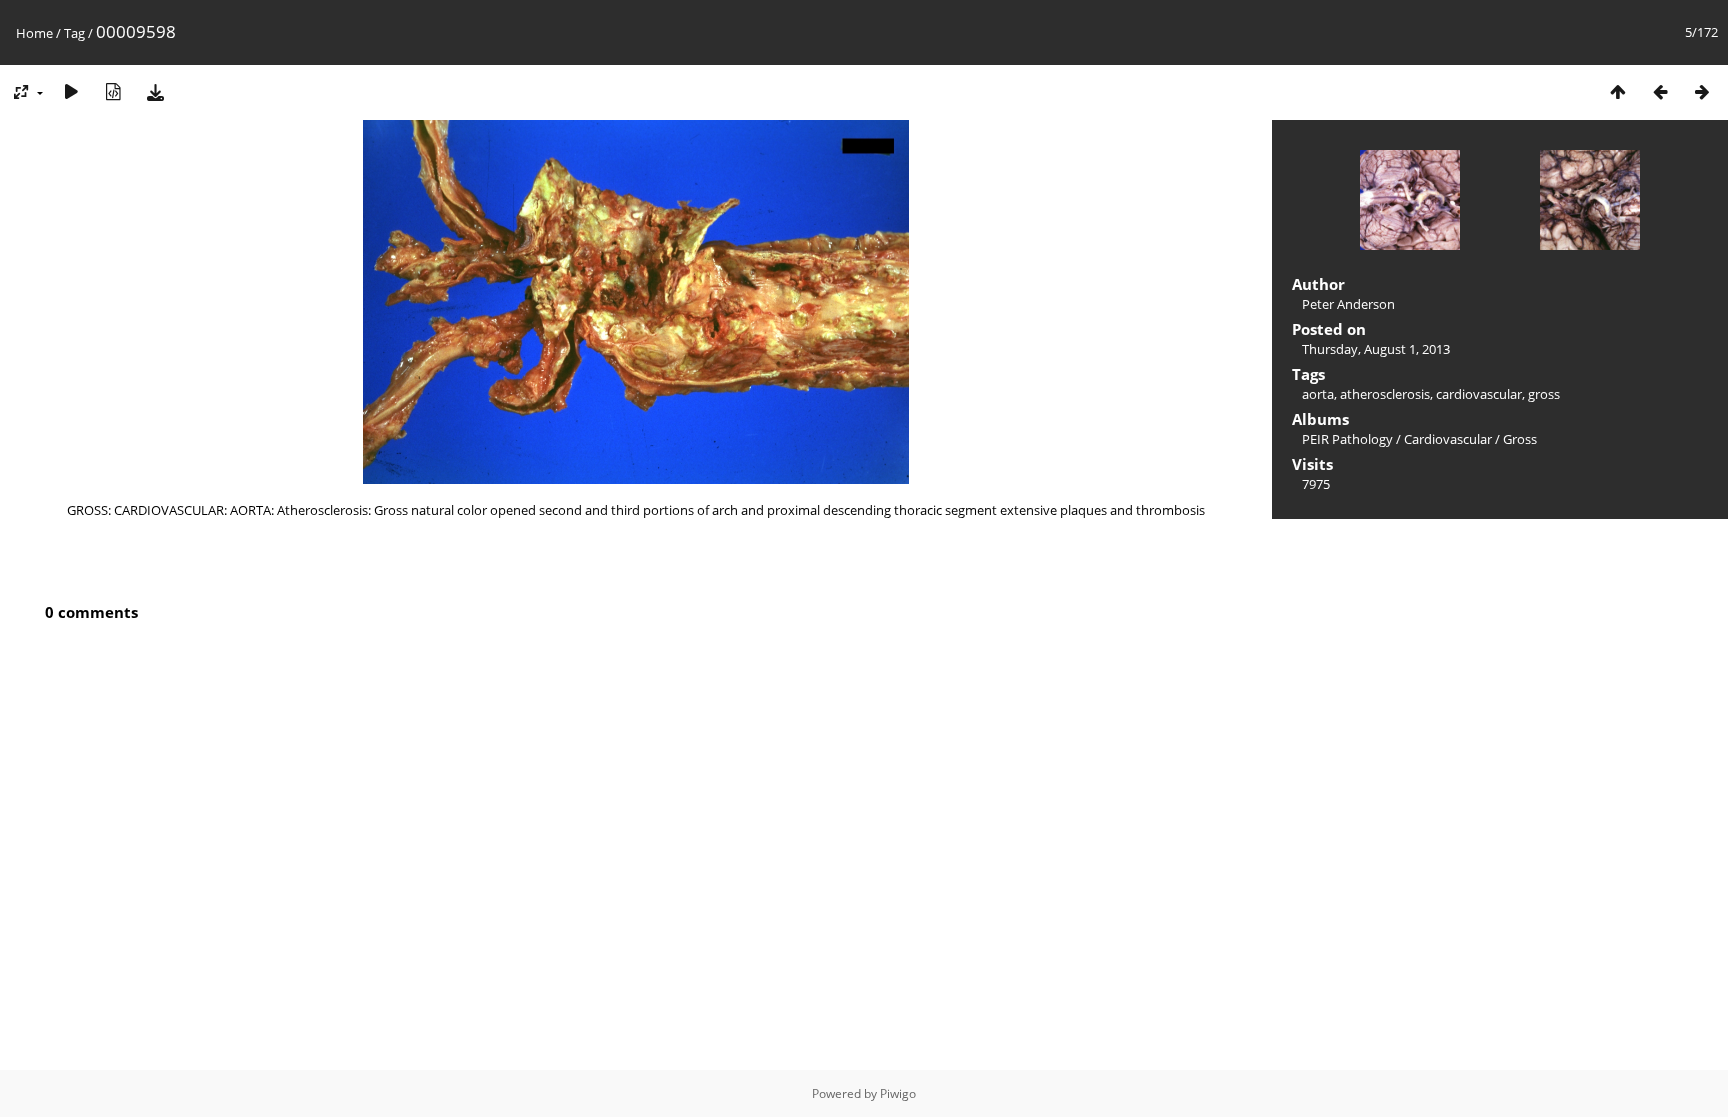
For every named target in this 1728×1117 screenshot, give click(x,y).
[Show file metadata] (113, 91)
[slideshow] (71, 91)
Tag (74, 33)
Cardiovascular (1448, 439)
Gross (1520, 439)
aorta (1318, 394)
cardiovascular (1479, 394)
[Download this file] (155, 91)
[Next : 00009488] (1702, 91)
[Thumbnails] (1618, 91)
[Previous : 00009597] (1660, 91)
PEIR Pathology (1347, 439)
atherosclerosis (1385, 394)
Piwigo (898, 1093)
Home (34, 33)
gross (1544, 394)
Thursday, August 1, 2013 (1376, 349)
